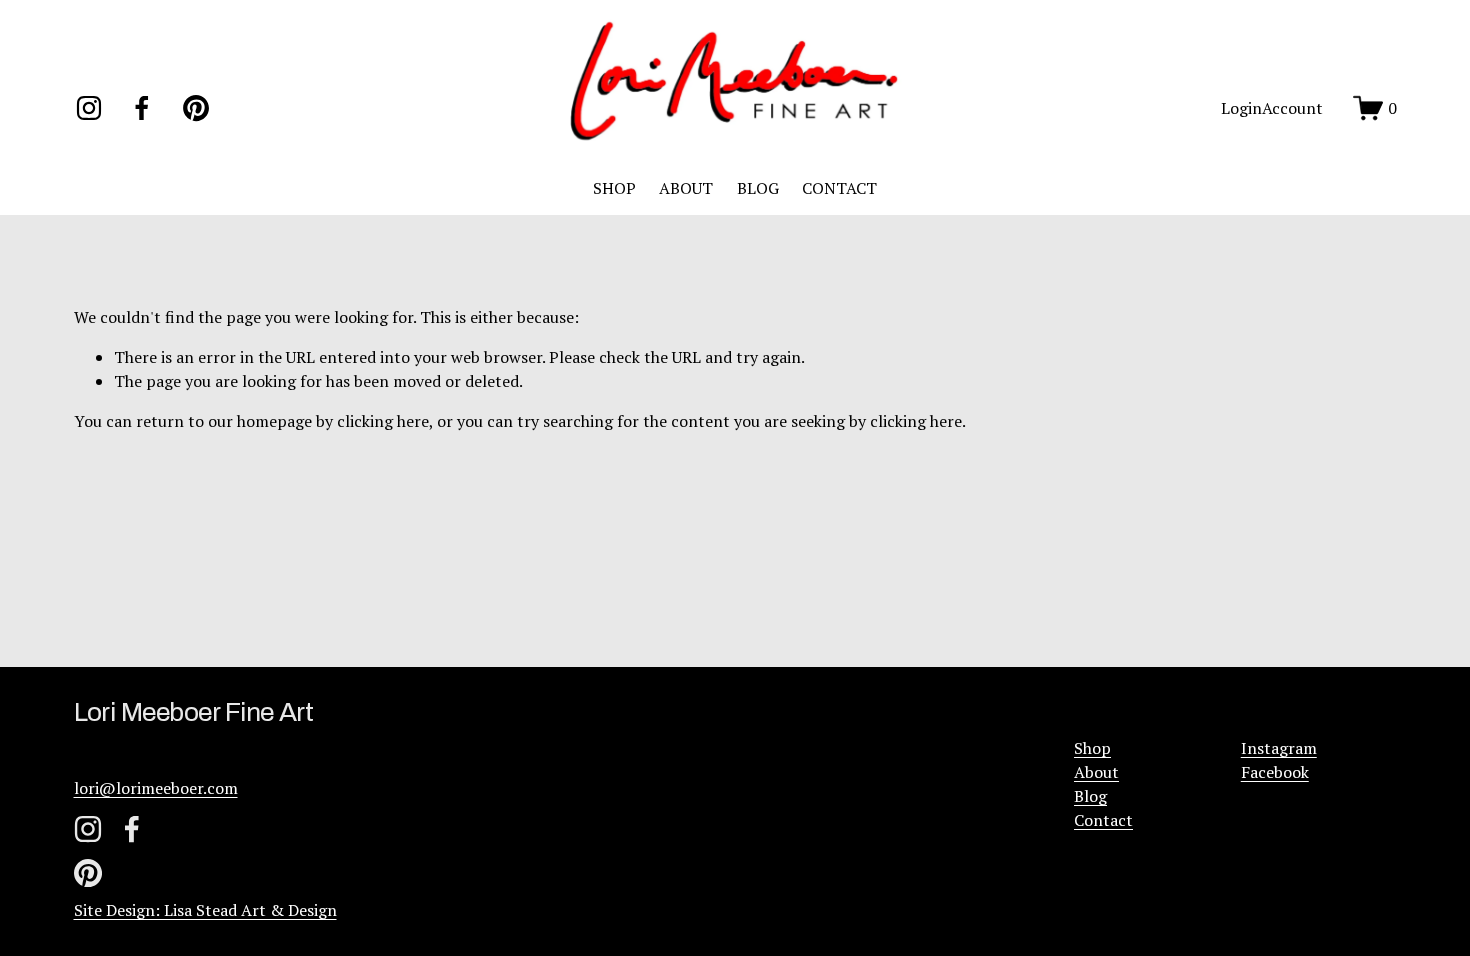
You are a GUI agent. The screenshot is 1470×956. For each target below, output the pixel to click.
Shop (1092, 748)
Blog (1090, 796)
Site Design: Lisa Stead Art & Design (205, 910)
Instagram (1279, 748)
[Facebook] (142, 108)
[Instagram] (89, 108)
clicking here (383, 421)
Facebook (1275, 772)
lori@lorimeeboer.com (156, 788)
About (1096, 772)
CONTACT (839, 188)
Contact (1103, 820)
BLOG (758, 188)
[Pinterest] (196, 108)
